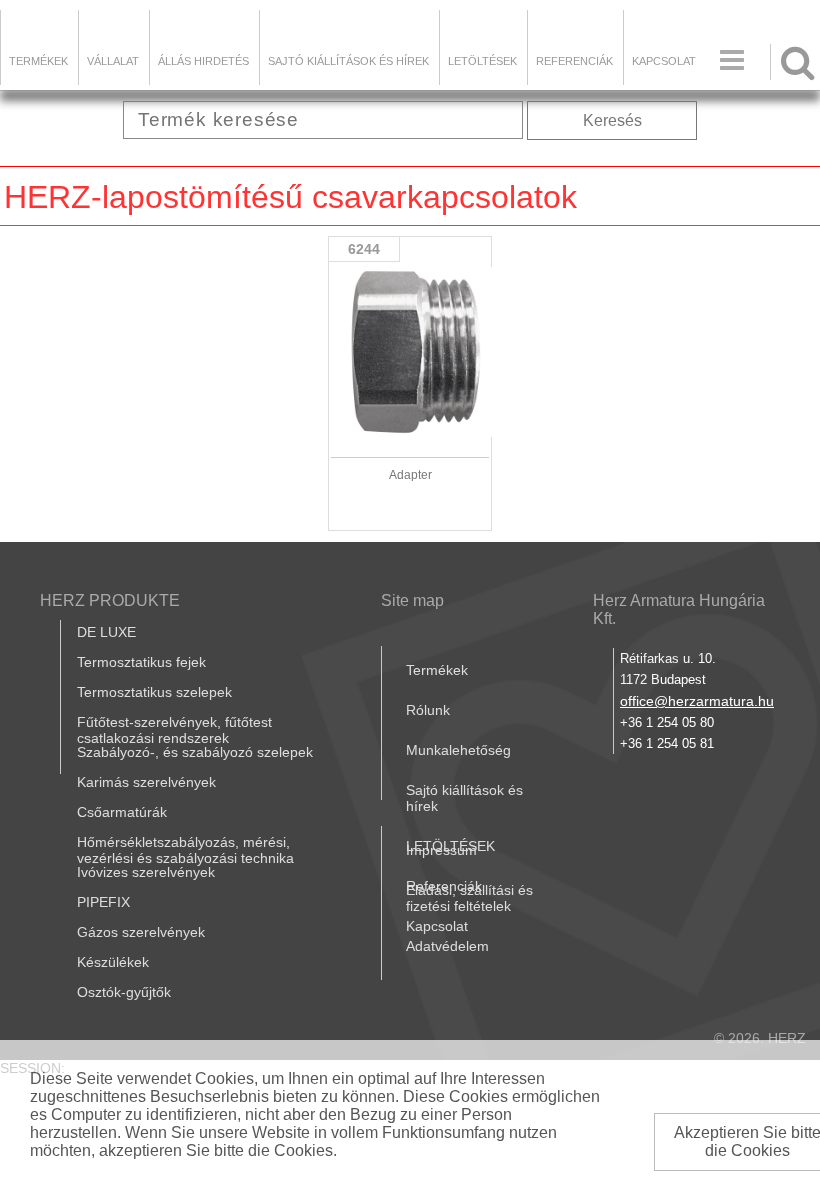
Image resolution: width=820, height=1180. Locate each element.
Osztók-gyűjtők (124, 992)
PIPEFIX (103, 902)
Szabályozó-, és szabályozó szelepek (195, 752)
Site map (412, 600)
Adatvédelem (447, 946)
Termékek (38, 61)
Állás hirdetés (203, 61)
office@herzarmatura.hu (697, 701)
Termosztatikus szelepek (154, 692)
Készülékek (113, 962)
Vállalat (113, 61)
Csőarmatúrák (122, 812)
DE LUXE (106, 632)
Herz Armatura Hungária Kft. (679, 609)
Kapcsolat (664, 61)
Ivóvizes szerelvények (146, 872)
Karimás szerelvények (146, 782)
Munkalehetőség (458, 750)
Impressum (441, 850)
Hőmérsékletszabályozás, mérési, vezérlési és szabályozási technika (185, 850)
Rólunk (428, 710)
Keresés (612, 120)
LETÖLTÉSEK (482, 61)
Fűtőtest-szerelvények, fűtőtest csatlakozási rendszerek (174, 730)
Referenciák (574, 61)
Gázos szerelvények (141, 932)
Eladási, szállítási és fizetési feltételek (469, 898)
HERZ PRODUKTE (110, 600)
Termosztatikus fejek (141, 662)
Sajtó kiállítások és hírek (348, 61)
